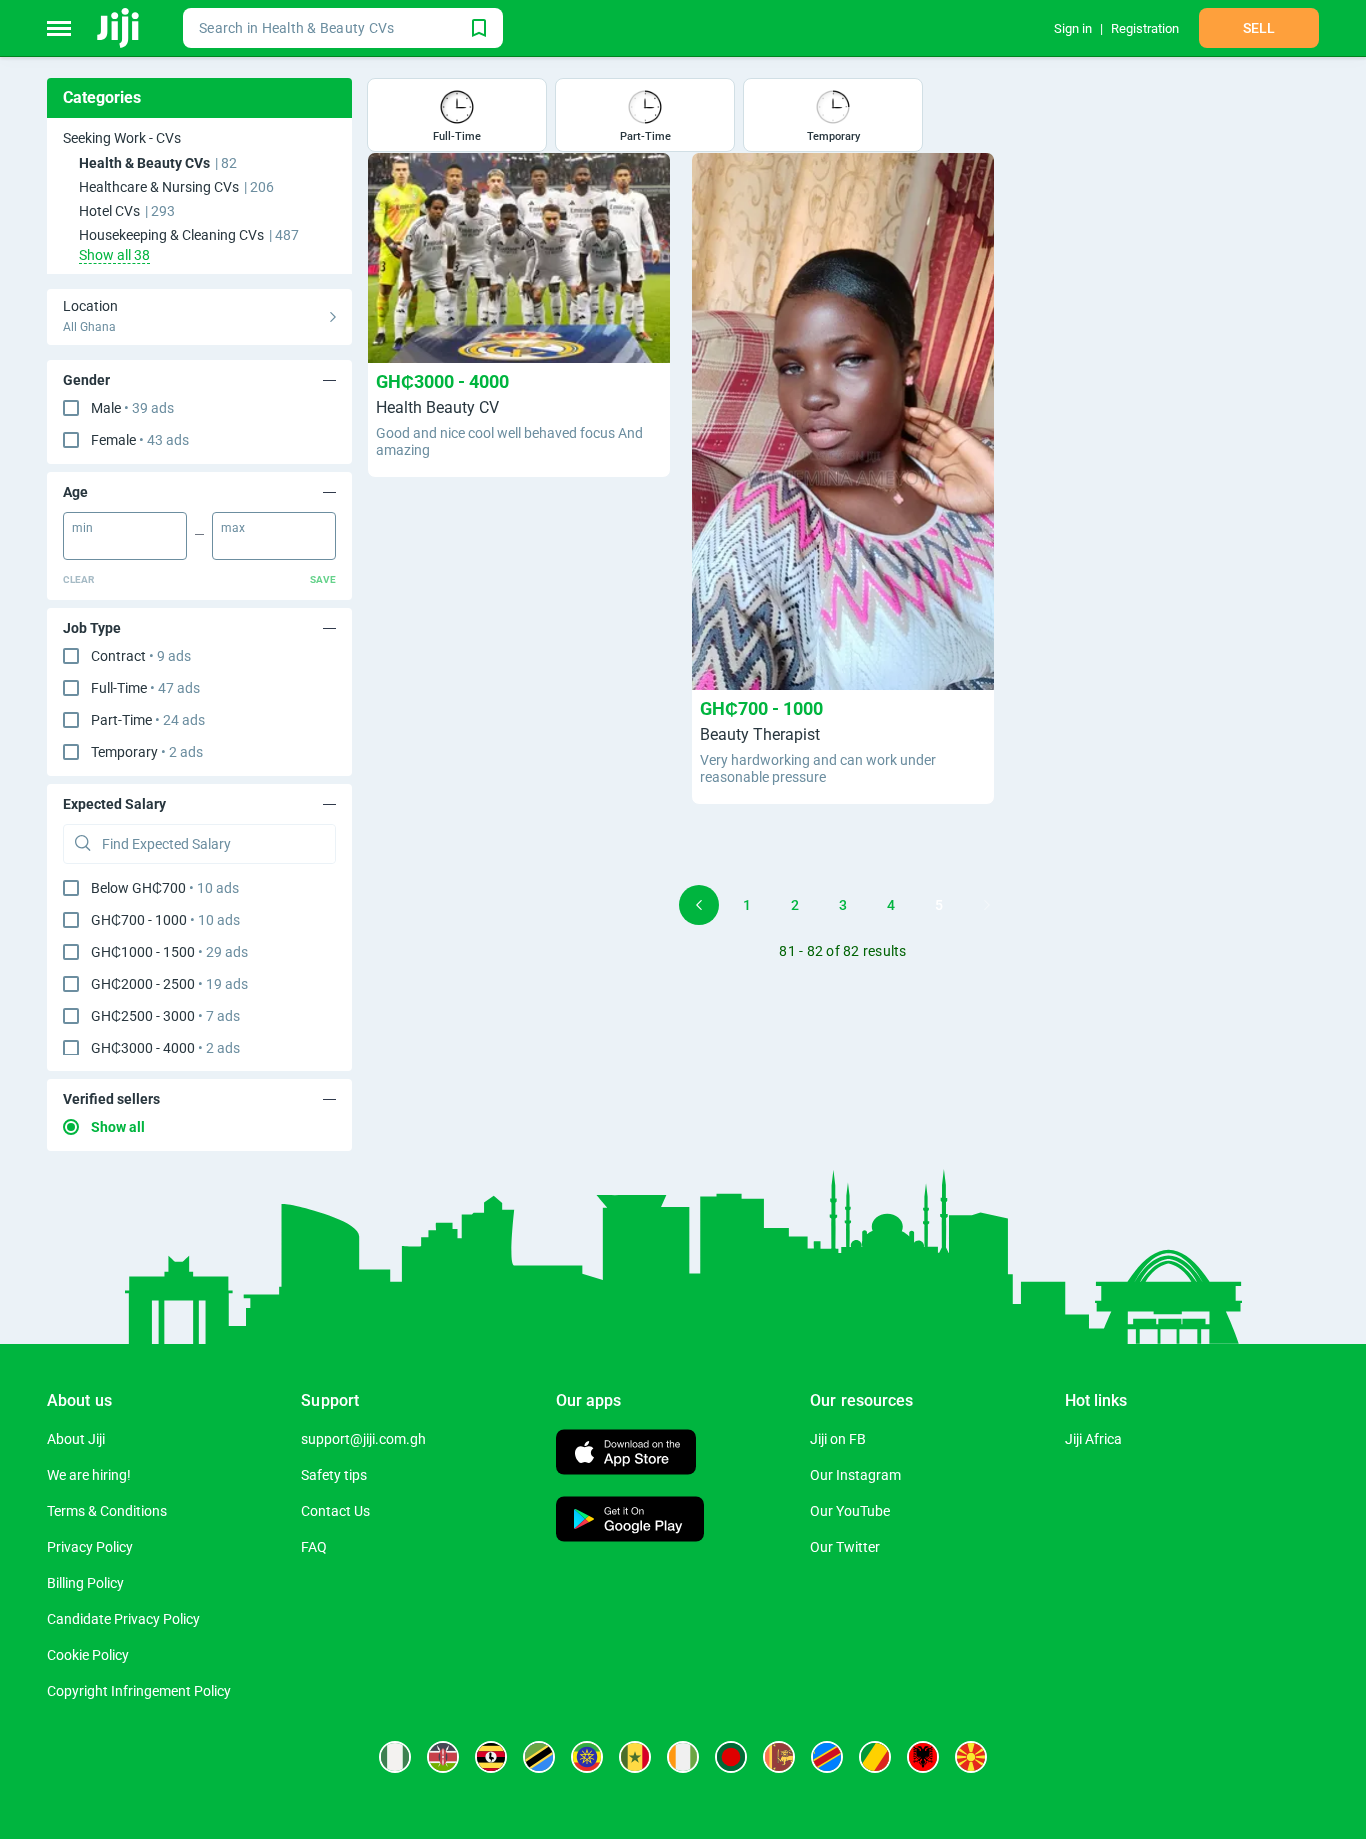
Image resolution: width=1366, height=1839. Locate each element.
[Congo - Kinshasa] (827, 1757)
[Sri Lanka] (779, 1757)
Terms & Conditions (107, 1511)
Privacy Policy (90, 1547)
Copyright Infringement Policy (139, 1691)
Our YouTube (850, 1511)
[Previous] (699, 905)
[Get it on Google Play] (630, 1521)
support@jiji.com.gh (363, 1439)
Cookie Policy (88, 1655)
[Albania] (923, 1757)
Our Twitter (845, 1547)
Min (82, 528)
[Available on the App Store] (626, 1454)
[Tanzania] (539, 1757)
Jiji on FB (838, 1439)
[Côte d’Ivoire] (683, 1757)
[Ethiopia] (587, 1757)
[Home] (119, 28)
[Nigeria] (395, 1757)
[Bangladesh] (731, 1757)
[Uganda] (491, 1757)
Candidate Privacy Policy (123, 1619)
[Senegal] (635, 1757)
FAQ (314, 1547)
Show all (118, 1127)
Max (233, 528)
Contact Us (335, 1511)
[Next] (987, 905)
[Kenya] (443, 1757)
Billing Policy (85, 1583)
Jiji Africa (1093, 1439)
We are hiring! (89, 1475)
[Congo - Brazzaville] (875, 1757)
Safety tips (334, 1475)
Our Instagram (855, 1475)
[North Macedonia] (971, 1757)
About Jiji (76, 1439)
